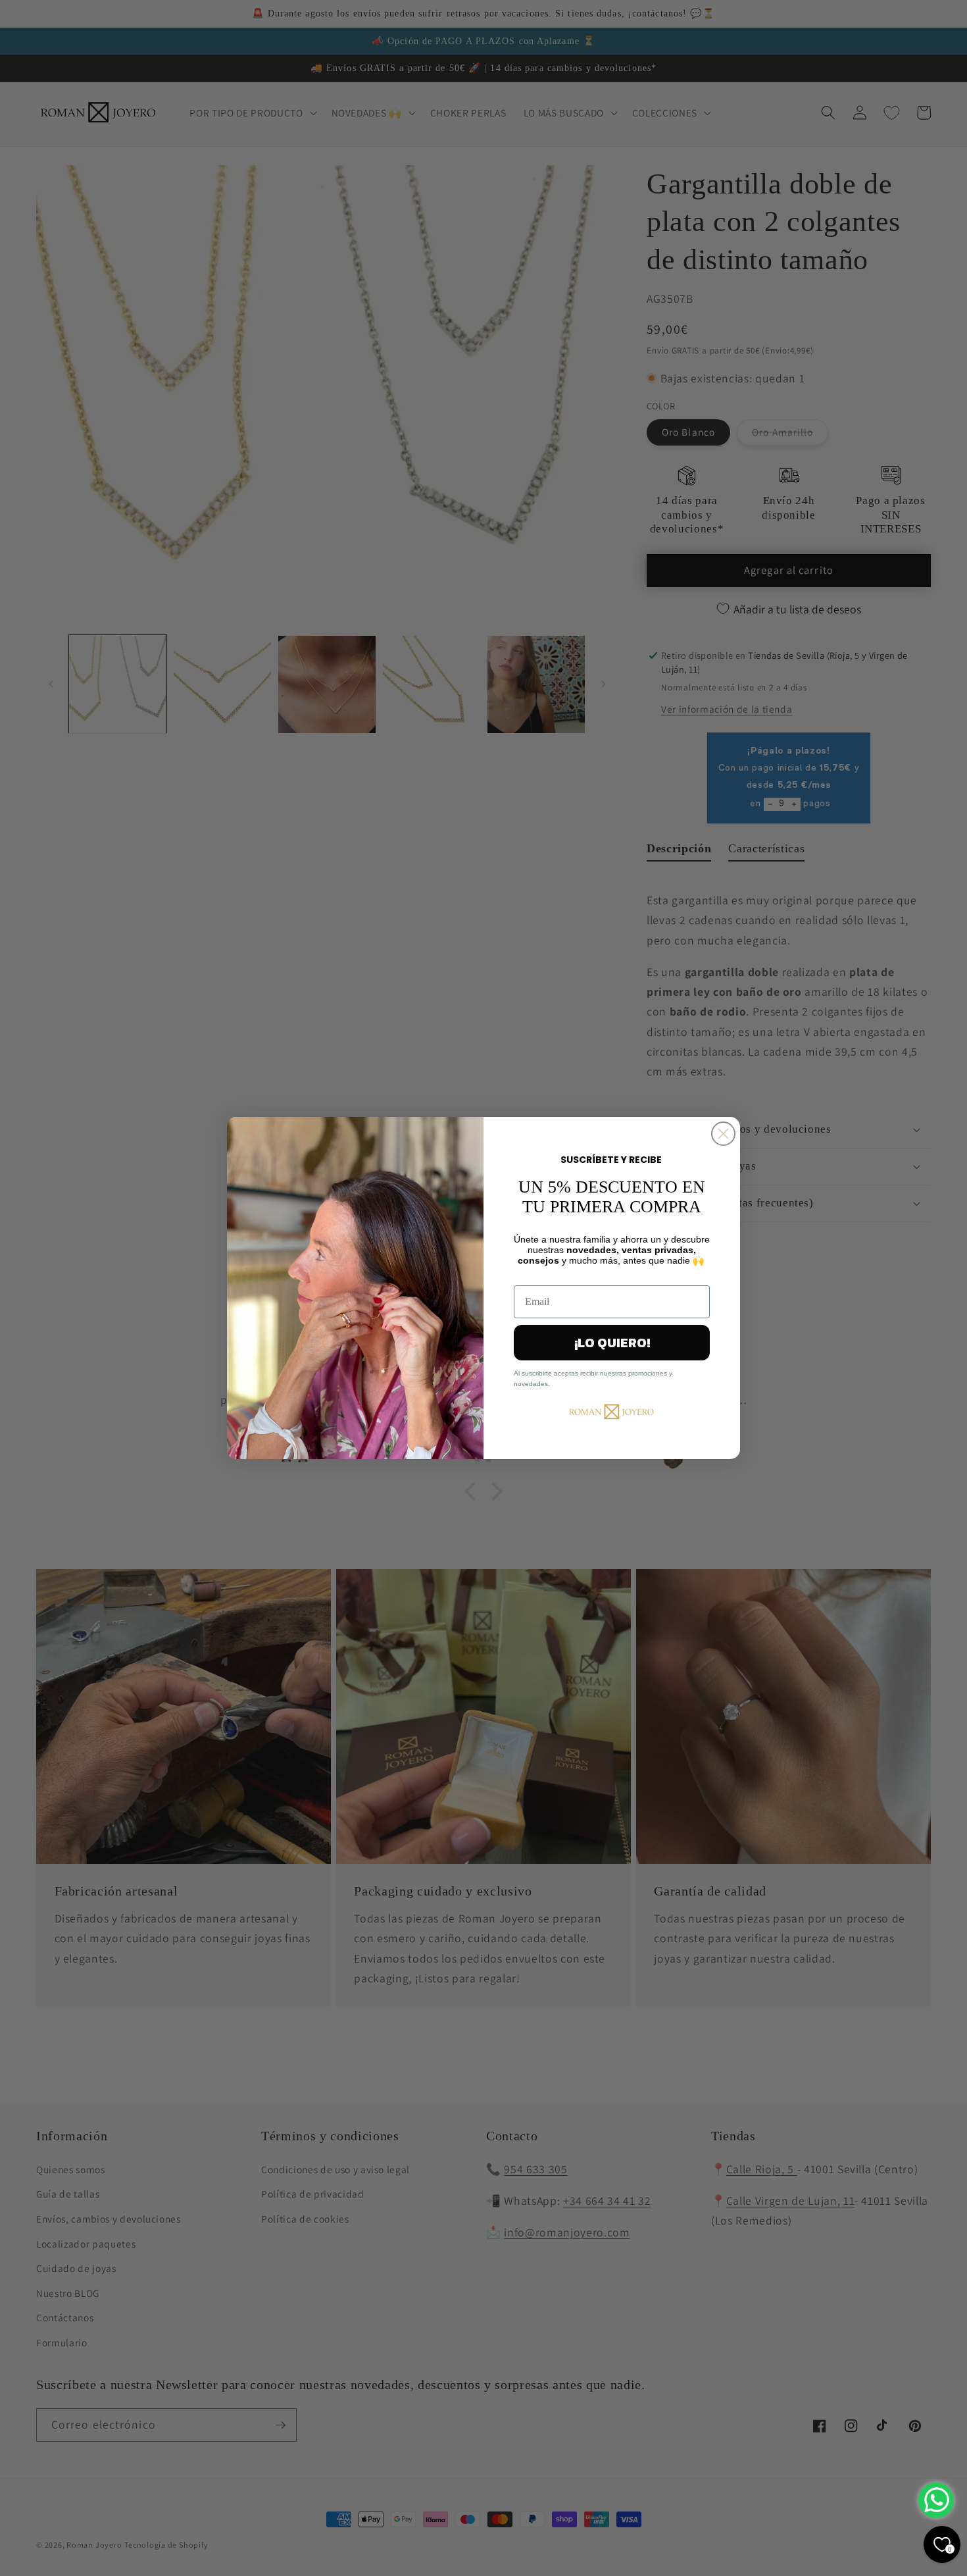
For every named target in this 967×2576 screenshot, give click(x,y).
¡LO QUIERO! (612, 1343)
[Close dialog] (723, 1134)
